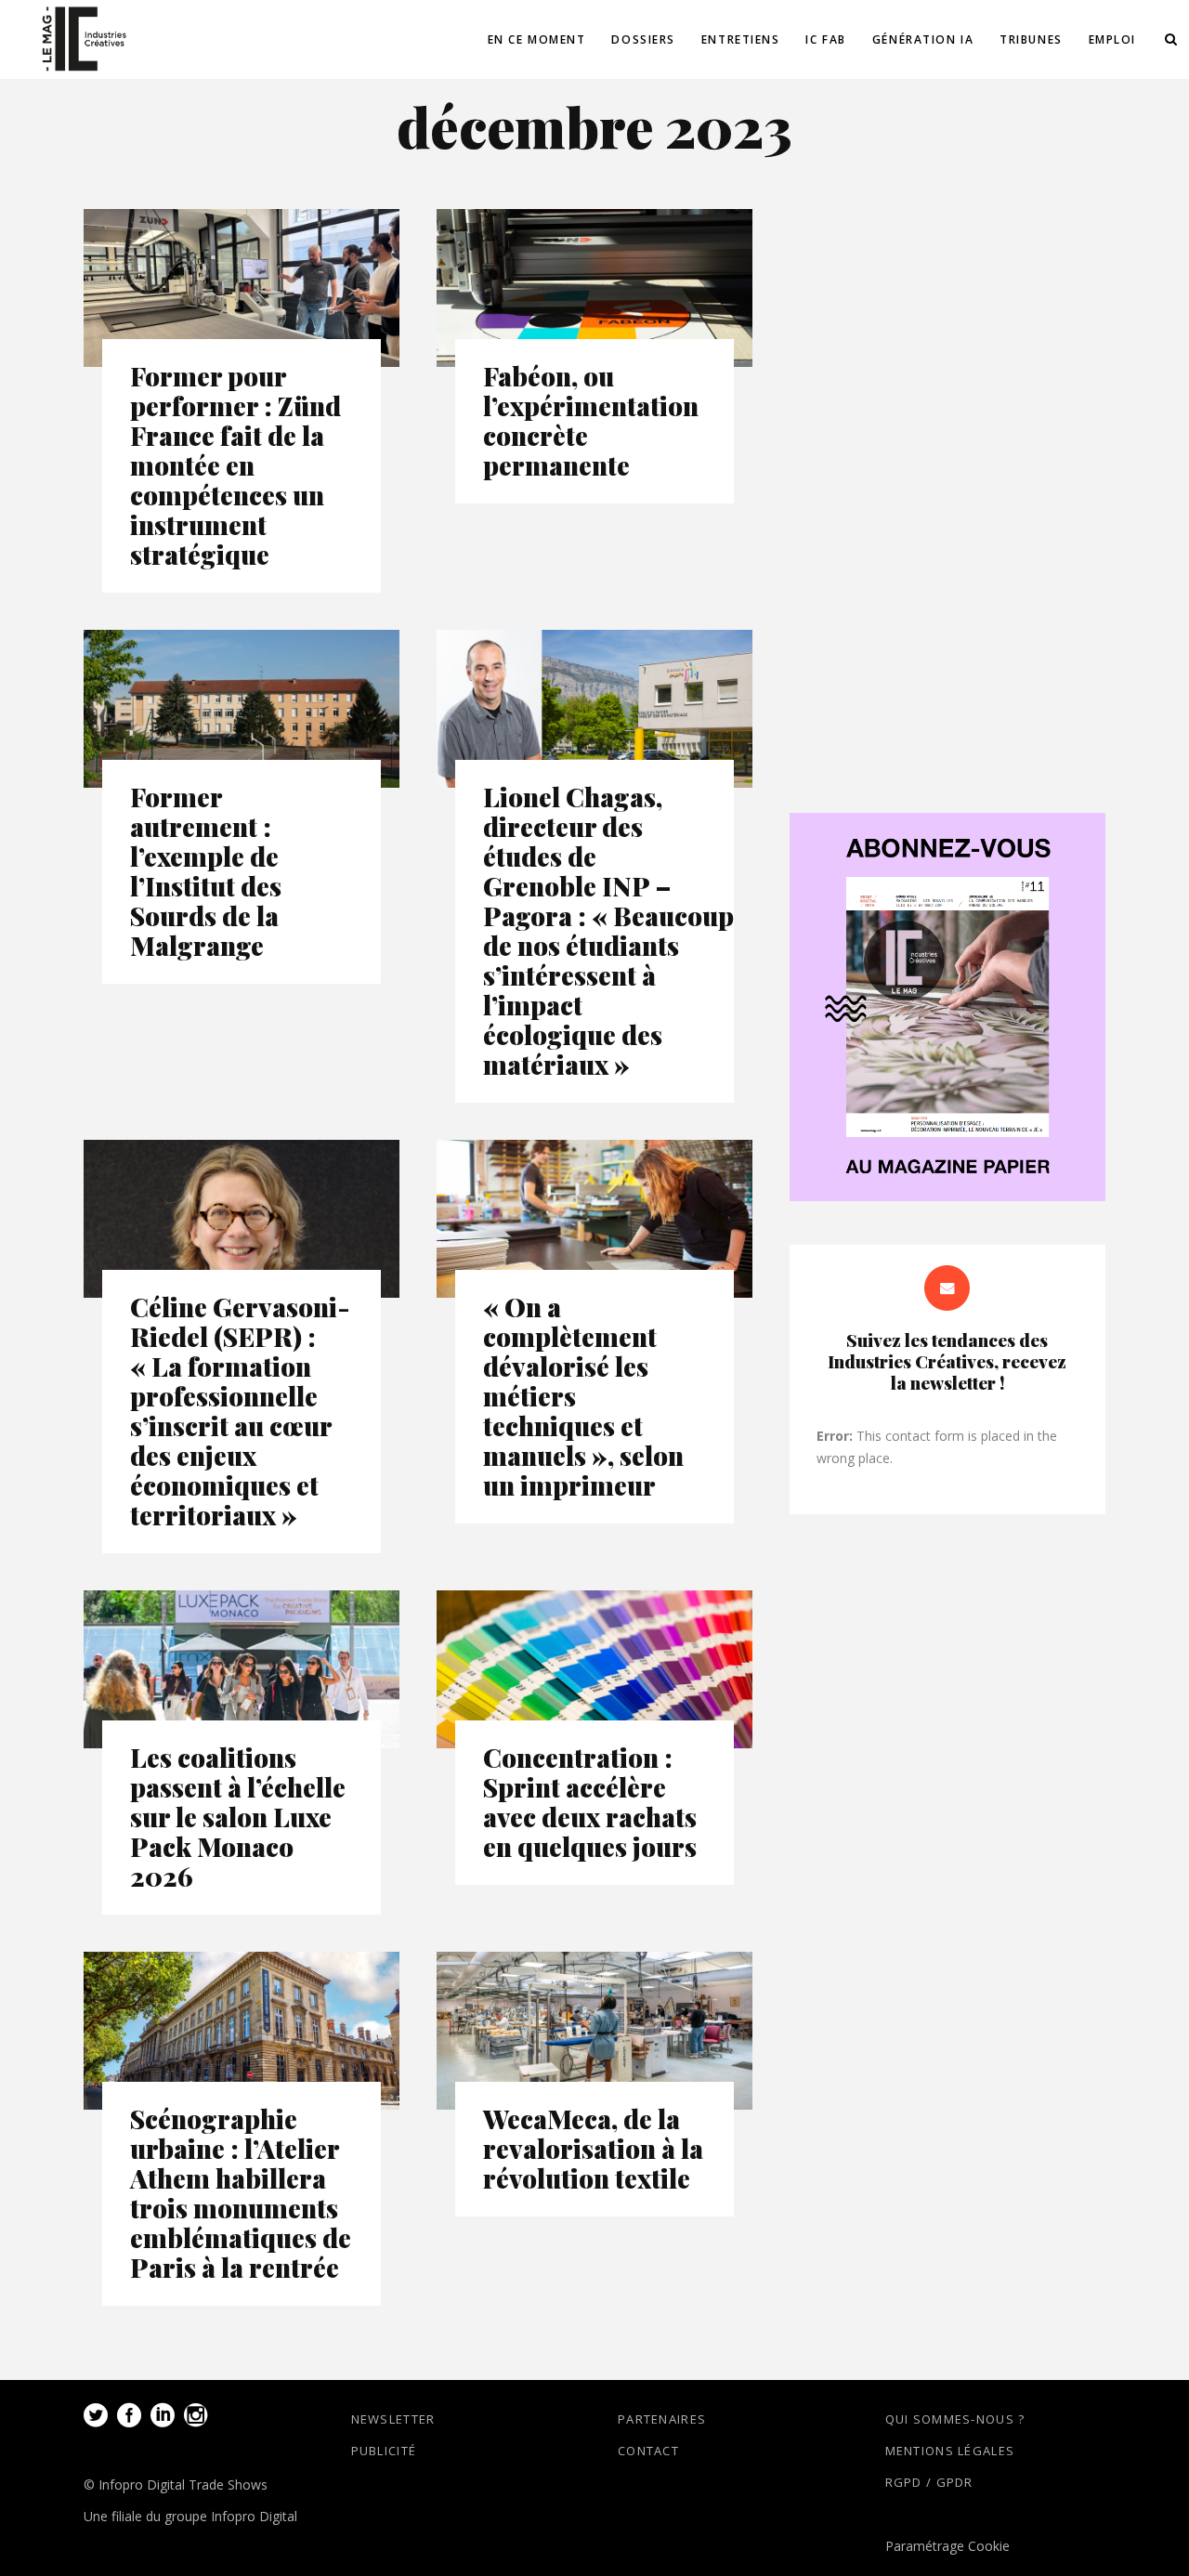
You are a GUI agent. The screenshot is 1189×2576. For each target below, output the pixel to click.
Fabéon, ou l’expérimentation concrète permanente (591, 420)
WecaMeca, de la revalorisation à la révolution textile (593, 2148)
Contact (648, 2451)
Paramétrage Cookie (947, 2546)
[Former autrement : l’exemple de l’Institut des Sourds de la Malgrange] (242, 709)
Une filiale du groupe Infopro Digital (190, 2516)
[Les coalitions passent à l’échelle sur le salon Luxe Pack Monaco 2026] (242, 1669)
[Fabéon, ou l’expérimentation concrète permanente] (594, 288)
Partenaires (662, 2419)
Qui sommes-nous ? (955, 2419)
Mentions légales (950, 2451)
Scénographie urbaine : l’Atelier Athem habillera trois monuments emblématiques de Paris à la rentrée (241, 2193)
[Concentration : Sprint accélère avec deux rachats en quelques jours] (594, 1669)
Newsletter (393, 2419)
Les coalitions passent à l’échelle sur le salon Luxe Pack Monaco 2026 (238, 1817)
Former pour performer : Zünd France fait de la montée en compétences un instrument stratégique (235, 465)
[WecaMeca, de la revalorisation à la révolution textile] (594, 2031)
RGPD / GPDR (929, 2482)
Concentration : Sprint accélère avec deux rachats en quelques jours (590, 1802)
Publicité (384, 2451)
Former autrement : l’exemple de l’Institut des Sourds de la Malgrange (206, 871)
